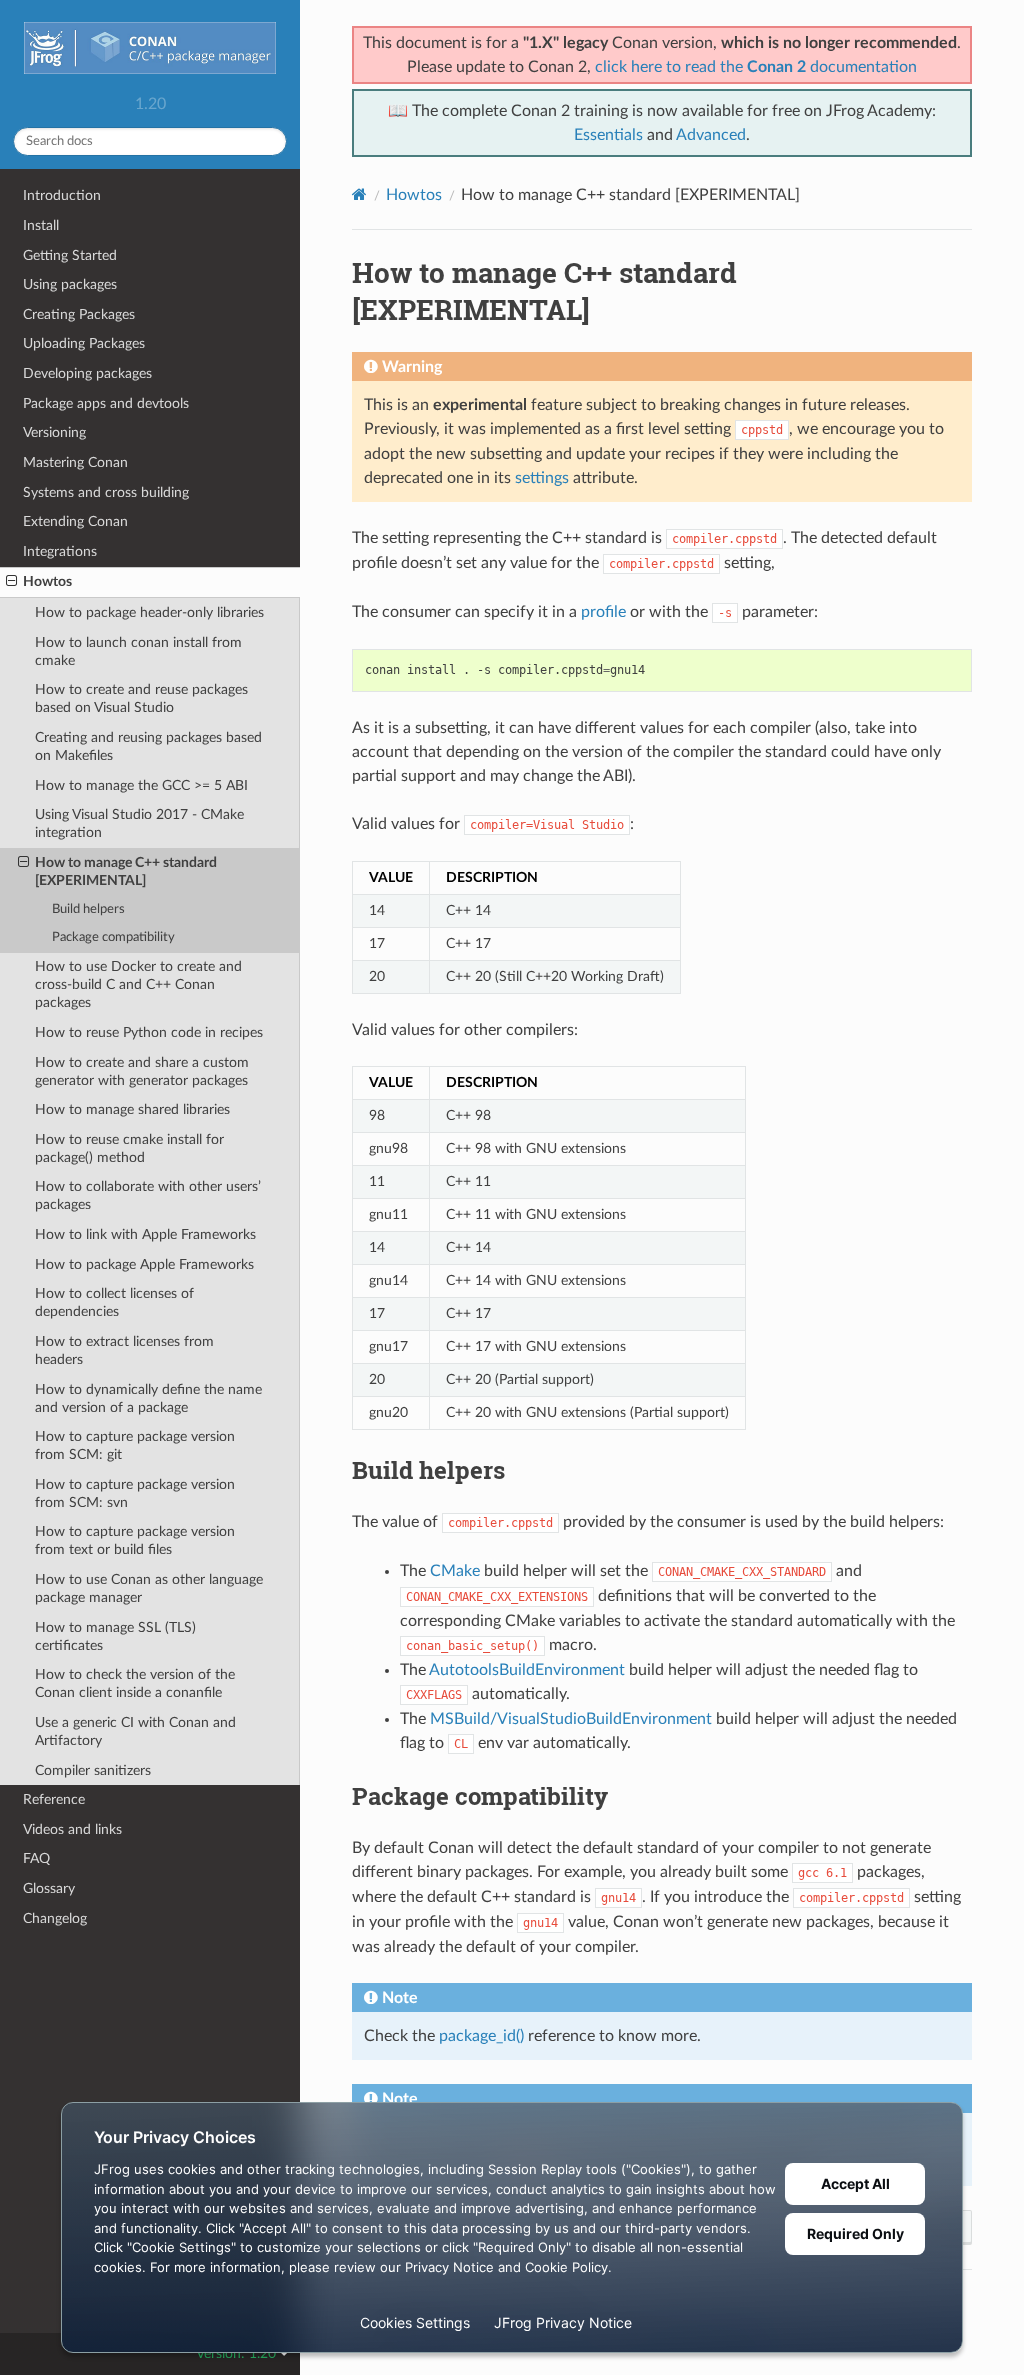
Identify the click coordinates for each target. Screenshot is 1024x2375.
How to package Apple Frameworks (144, 1264)
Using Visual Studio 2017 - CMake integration (139, 823)
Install (41, 225)
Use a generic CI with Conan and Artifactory (135, 1731)
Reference (54, 1799)
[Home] (359, 194)
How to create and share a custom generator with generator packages (142, 1071)
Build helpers (88, 909)
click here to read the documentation (756, 67)
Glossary (49, 1888)
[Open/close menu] (11, 582)
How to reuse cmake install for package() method (129, 1148)
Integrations (60, 551)
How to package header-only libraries (149, 612)
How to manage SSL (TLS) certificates (115, 1636)
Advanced (711, 135)
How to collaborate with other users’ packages (148, 1195)
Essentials (608, 135)
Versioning (54, 432)
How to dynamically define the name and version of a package (148, 1398)
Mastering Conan (75, 462)
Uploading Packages (84, 343)
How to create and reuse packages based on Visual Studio (141, 698)
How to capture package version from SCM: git (135, 1445)
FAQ (36, 1858)
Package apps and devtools (106, 403)
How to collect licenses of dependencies (114, 1302)
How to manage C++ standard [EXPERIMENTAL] (126, 871)
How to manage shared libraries (132, 1109)
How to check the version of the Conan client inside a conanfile (135, 1683)
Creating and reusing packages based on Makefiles (148, 746)
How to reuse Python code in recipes (149, 1032)
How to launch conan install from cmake (138, 651)
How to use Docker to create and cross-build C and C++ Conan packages (138, 984)
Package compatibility (113, 937)
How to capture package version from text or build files (135, 1540)
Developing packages (87, 373)
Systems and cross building (106, 492)
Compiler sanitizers (93, 1770)
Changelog (55, 1918)
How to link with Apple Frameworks (145, 1234)
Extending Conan (75, 521)
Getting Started (70, 255)
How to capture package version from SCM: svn (135, 1493)
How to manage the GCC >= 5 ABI (141, 785)
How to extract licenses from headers (124, 1350)
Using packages (70, 284)
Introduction (62, 195)
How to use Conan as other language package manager (149, 1588)
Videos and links (72, 1829)
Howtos (47, 581)
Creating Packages (79, 314)
